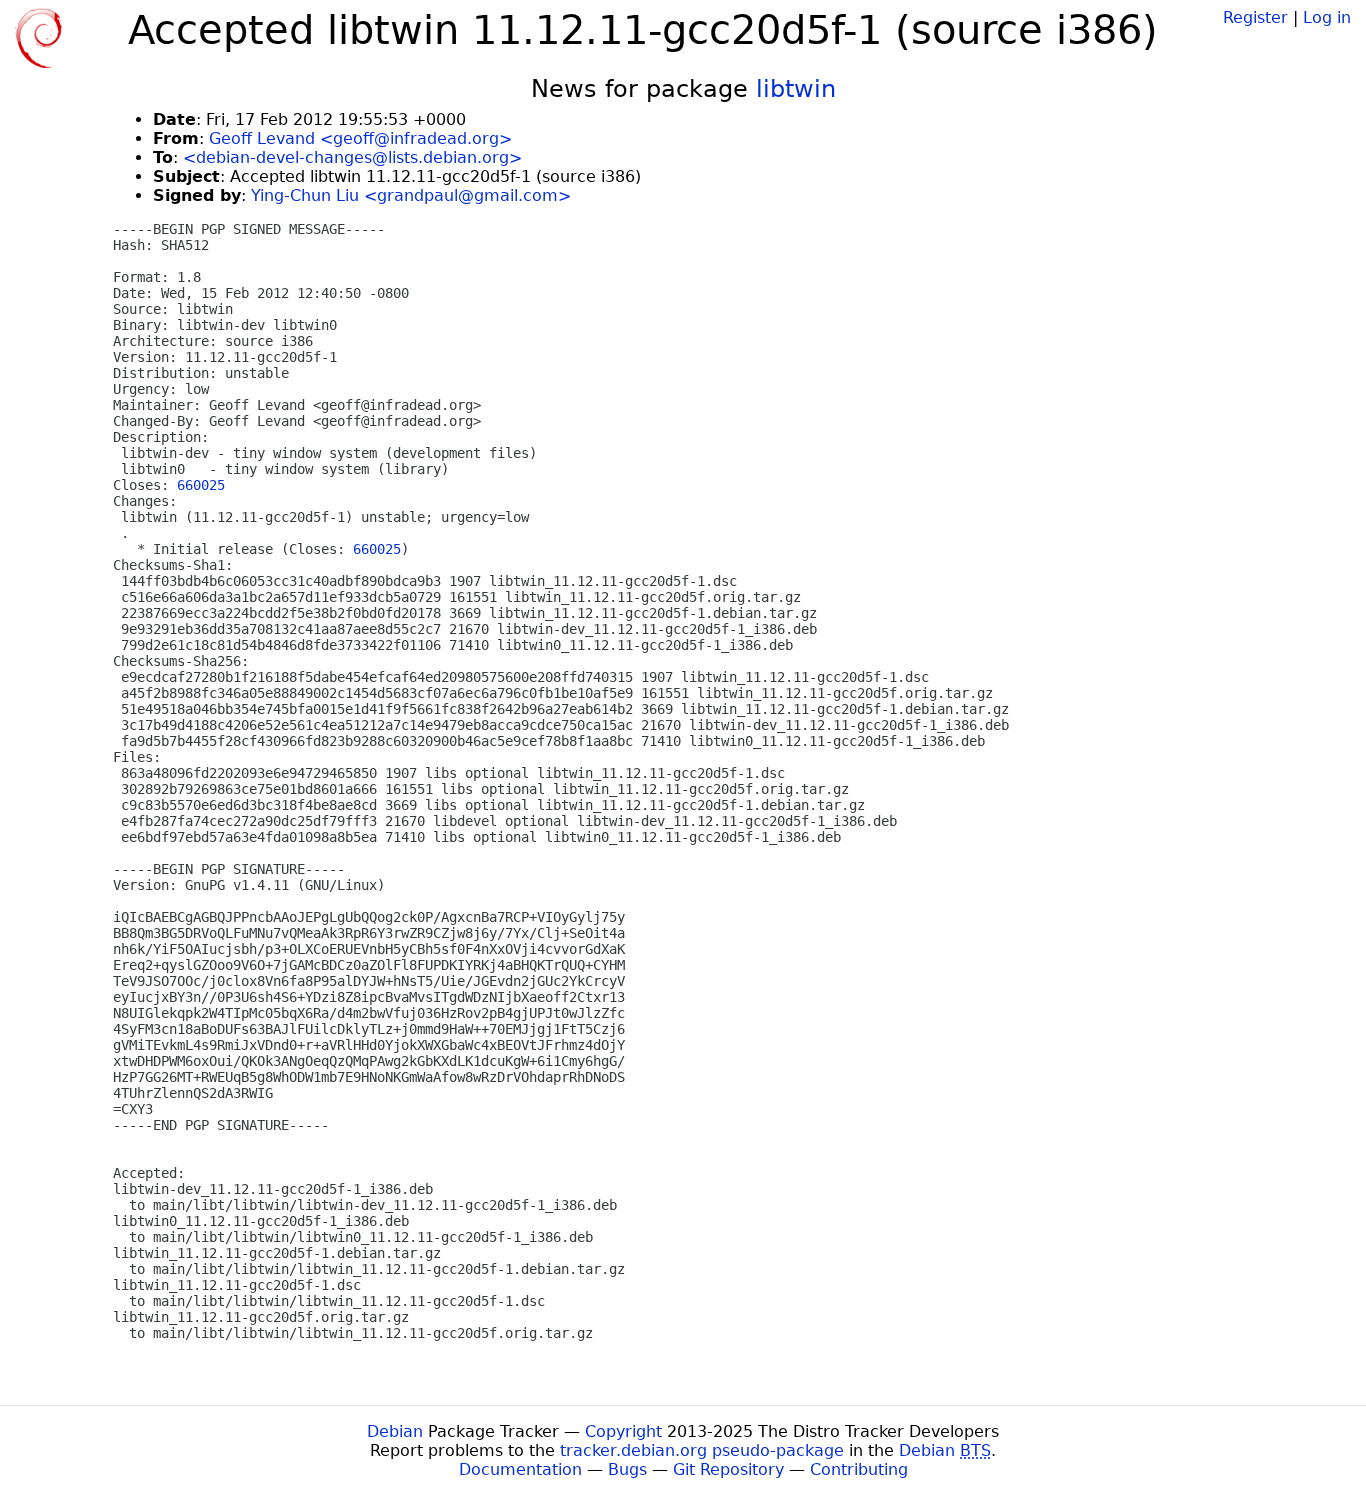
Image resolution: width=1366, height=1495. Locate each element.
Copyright (623, 1431)
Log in (1327, 17)
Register (1255, 17)
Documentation (520, 1469)
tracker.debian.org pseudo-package (702, 1450)
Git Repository (728, 1469)
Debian (395, 1431)
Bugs (627, 1469)
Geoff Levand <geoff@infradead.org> (360, 138)
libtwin (796, 89)
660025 (201, 485)
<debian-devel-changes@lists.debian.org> (352, 157)
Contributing (859, 1469)
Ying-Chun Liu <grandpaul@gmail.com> (411, 195)
